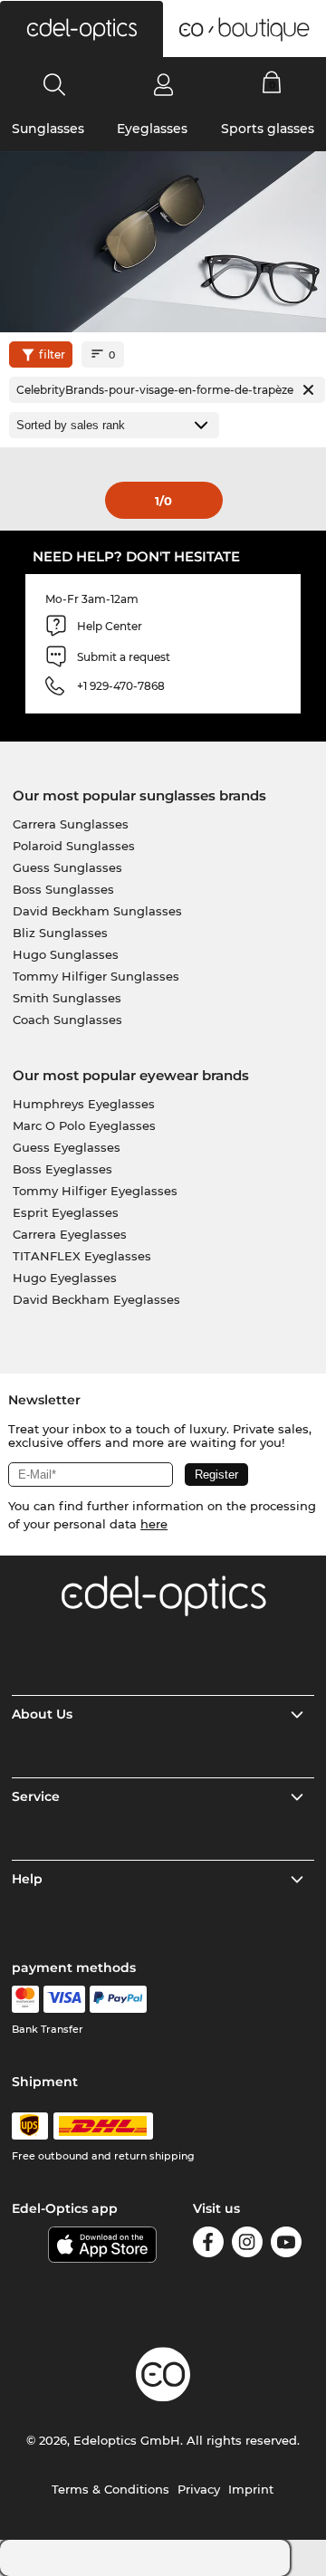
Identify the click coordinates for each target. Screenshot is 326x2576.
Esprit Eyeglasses (66, 1212)
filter (52, 354)
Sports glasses (268, 129)
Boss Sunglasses (63, 889)
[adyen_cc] (25, 1999)
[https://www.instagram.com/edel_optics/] (247, 2245)
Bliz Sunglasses (60, 933)
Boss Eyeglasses (62, 1169)
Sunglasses (48, 129)
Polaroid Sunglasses (74, 846)
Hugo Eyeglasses (65, 1278)
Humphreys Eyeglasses (84, 1104)
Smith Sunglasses (67, 998)
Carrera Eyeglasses (70, 1234)
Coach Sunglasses (67, 1020)
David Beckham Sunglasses (97, 911)
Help (27, 1879)
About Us (42, 1714)
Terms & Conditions (110, 2489)
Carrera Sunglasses (71, 824)
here (154, 1524)
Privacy (199, 2489)
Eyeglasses (152, 129)
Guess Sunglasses (67, 867)
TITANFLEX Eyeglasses (82, 1256)
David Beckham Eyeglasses (96, 1299)
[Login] (163, 84)
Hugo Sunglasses (66, 954)
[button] (81, 29)
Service (36, 1796)
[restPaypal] (118, 1999)
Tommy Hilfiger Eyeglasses (95, 1191)
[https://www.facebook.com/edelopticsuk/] (208, 2245)
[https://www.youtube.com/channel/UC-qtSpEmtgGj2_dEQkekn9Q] (286, 2245)
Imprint (251, 2489)
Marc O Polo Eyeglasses (84, 1125)
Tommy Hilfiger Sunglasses (96, 976)
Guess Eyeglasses (67, 1147)
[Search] (55, 84)
